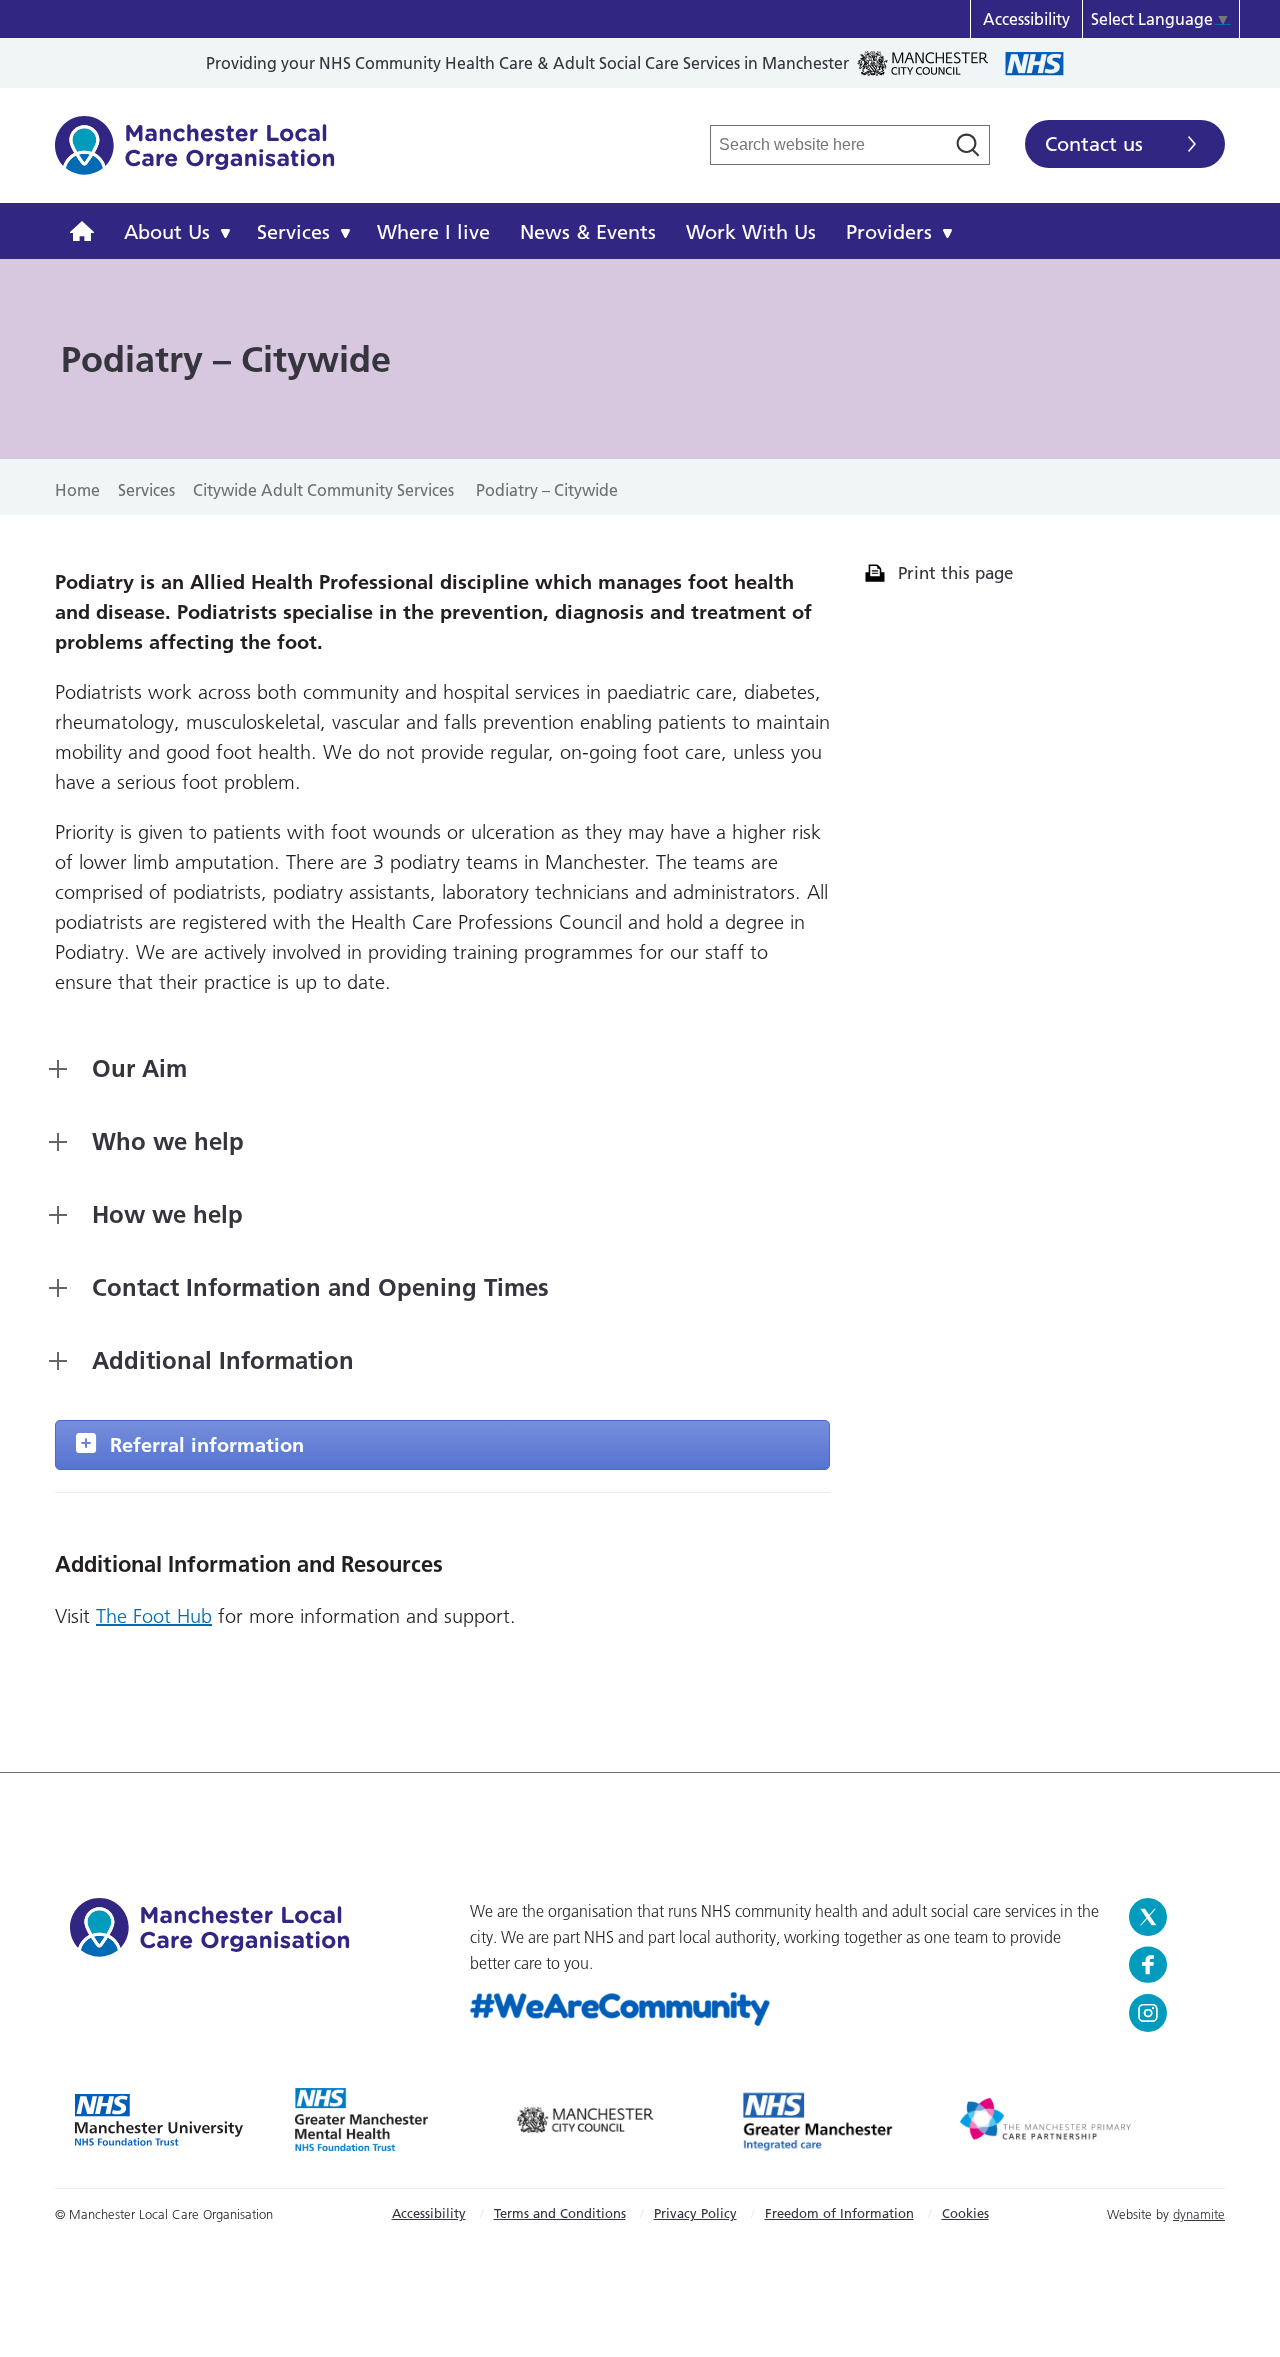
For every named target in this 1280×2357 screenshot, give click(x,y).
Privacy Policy (695, 2213)
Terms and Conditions (560, 2213)
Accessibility (1026, 19)
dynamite (1199, 2214)
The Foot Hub (154, 1616)
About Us (167, 232)
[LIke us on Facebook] (1169, 1965)
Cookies (965, 2213)
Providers (889, 232)
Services (293, 232)
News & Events (588, 232)
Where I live (433, 232)
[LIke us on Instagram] (1169, 2013)
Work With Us (751, 232)
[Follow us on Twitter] (1169, 1917)
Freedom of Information (839, 2213)
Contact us (1094, 144)
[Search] (968, 145)
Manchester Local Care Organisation (195, 156)
